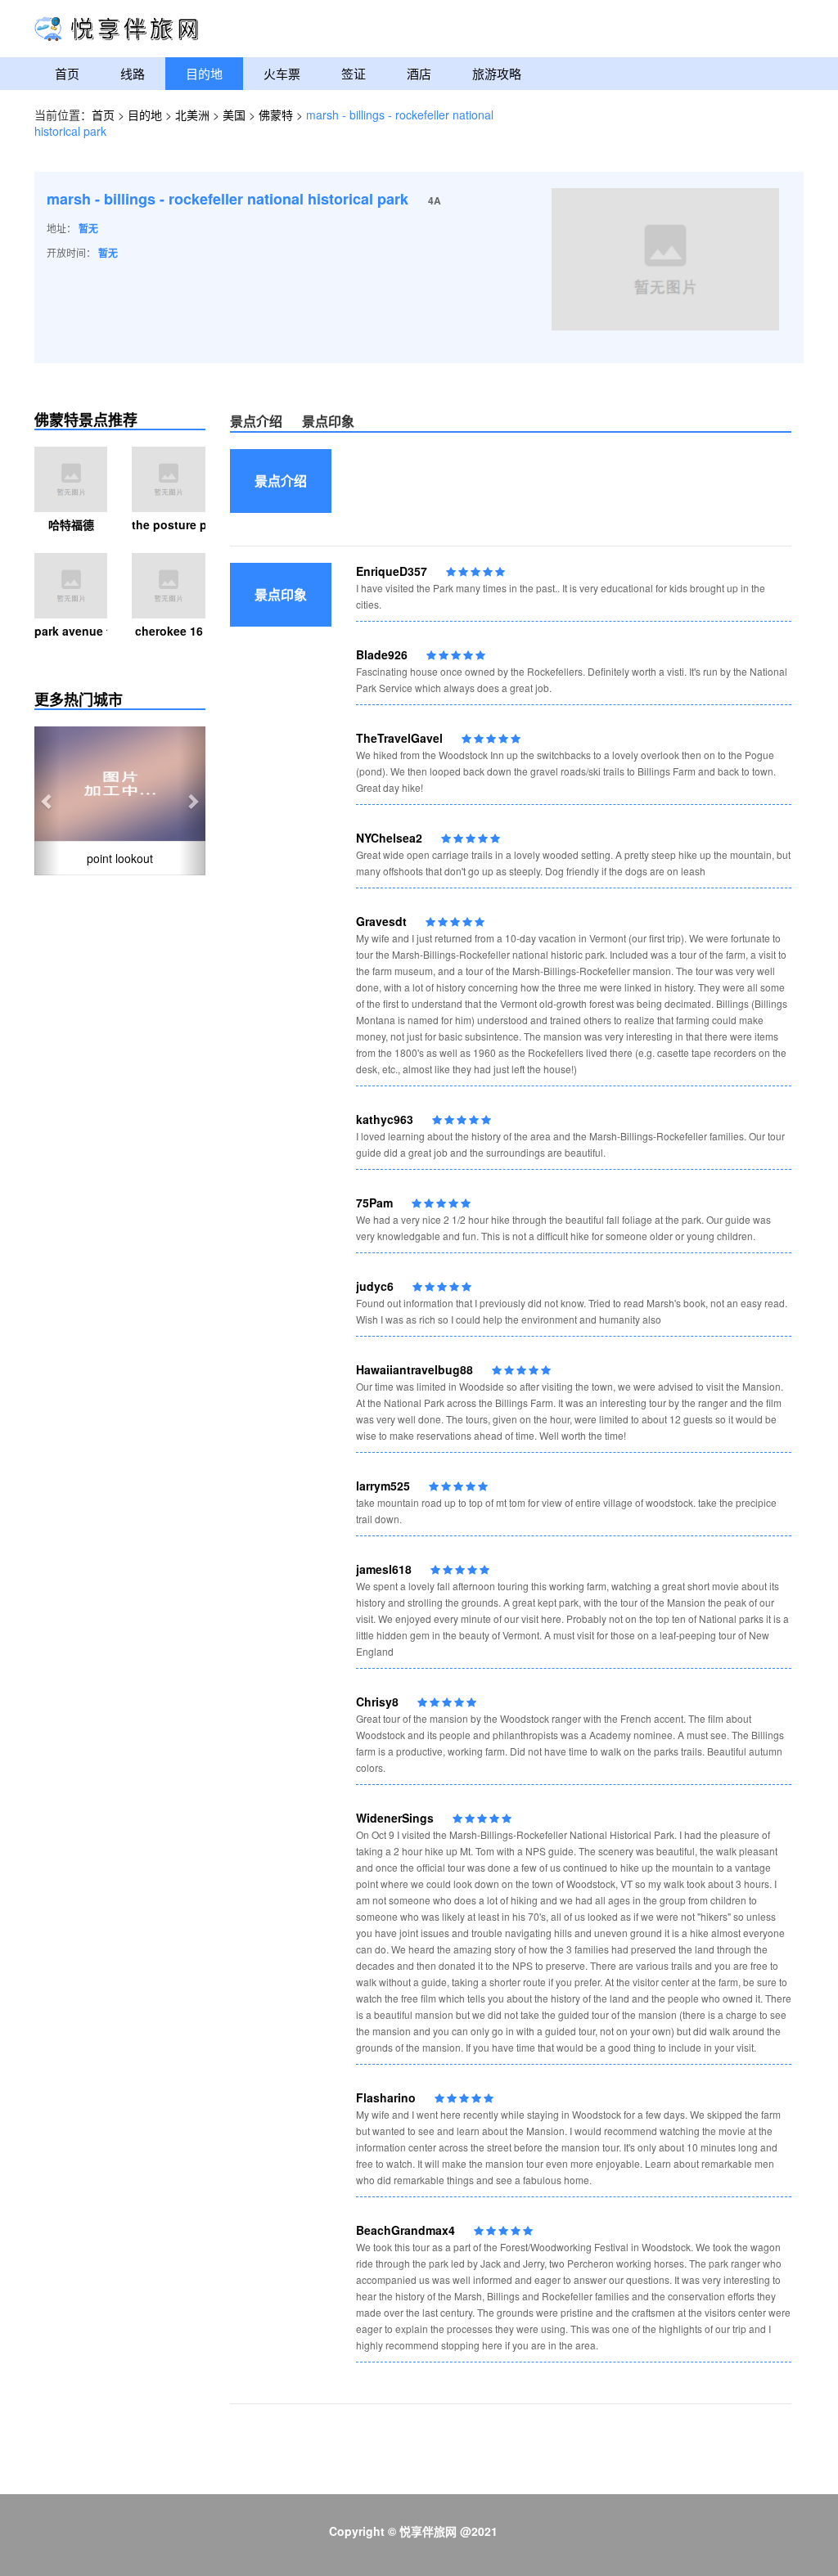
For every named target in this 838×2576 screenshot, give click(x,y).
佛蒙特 (276, 115)
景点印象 (328, 421)
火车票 (282, 73)
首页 (67, 73)
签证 (354, 73)
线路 (133, 73)
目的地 (204, 73)
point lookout (120, 858)
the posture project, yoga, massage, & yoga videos (168, 524)
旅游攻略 (497, 73)
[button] (47, 801)
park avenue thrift (71, 631)
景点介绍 (256, 421)
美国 (234, 115)
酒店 (419, 73)
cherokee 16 (169, 631)
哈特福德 (71, 524)
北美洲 (192, 115)
